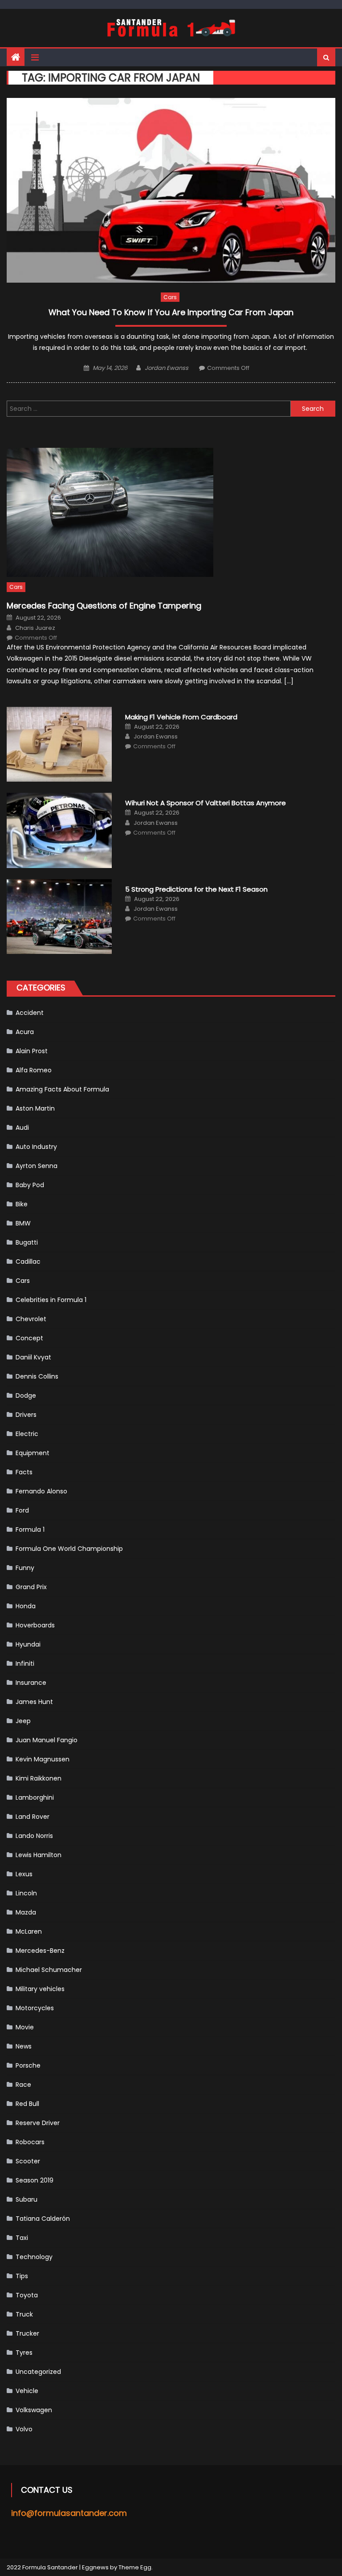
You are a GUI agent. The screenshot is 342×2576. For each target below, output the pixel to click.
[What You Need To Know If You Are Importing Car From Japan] (171, 190)
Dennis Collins (37, 1376)
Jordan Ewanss (167, 368)
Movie (25, 2027)
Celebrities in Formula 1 (51, 1300)
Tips (22, 2276)
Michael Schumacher (49, 1970)
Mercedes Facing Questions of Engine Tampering (104, 606)
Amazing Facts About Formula (62, 1089)
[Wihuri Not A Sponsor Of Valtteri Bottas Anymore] (59, 830)
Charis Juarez (35, 628)
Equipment (33, 1453)
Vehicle (27, 2391)
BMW (23, 1223)
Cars (170, 297)
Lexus (24, 1874)
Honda (26, 1606)
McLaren (29, 1931)
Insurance (31, 1683)
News (24, 2046)
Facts (24, 1472)
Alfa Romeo (34, 1070)
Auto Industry (36, 1147)
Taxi (22, 2238)
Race (23, 2085)
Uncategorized (38, 2372)
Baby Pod (30, 1185)
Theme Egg (135, 2567)
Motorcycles (35, 2008)
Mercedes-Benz (40, 1951)
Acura (25, 1032)
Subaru (26, 2199)
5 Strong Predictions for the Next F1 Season (196, 889)
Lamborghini (35, 1797)
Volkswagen (34, 2410)
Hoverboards (35, 1625)
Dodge (26, 1396)
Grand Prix (31, 1587)
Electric (27, 1434)
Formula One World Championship (69, 1549)
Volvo (24, 2429)
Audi (22, 1128)
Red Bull (27, 2104)
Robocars (30, 2142)
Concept (29, 1338)
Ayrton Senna (37, 1166)
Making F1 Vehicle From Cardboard (181, 717)
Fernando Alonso (41, 1491)
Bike (22, 1204)
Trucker (27, 2333)
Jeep (23, 1721)
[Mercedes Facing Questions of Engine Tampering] (171, 512)
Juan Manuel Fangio (47, 1740)
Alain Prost (32, 1051)
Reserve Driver (38, 2123)
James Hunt (34, 1702)
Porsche (28, 2065)
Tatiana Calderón (43, 2219)
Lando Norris (34, 1836)
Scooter (28, 2161)
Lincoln (26, 1893)
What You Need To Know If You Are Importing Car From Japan (171, 312)
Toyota (27, 2295)
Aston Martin (35, 1108)
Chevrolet (31, 1319)
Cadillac (28, 1262)
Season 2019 (35, 2180)
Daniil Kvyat (33, 1357)
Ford (22, 1510)
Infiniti (25, 1663)
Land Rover (33, 1817)
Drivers (26, 1415)
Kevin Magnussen (43, 1759)
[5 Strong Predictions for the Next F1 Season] (59, 917)
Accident (30, 1013)
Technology (34, 2257)
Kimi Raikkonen (39, 1778)
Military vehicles (40, 1989)
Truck (24, 2314)
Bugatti (27, 1242)
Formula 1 (30, 1529)
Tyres (24, 2353)
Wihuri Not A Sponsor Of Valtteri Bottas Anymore (206, 803)
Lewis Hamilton (39, 1855)
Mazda (26, 1912)
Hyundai (28, 1644)
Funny (25, 1568)
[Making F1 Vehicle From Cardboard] (59, 744)
